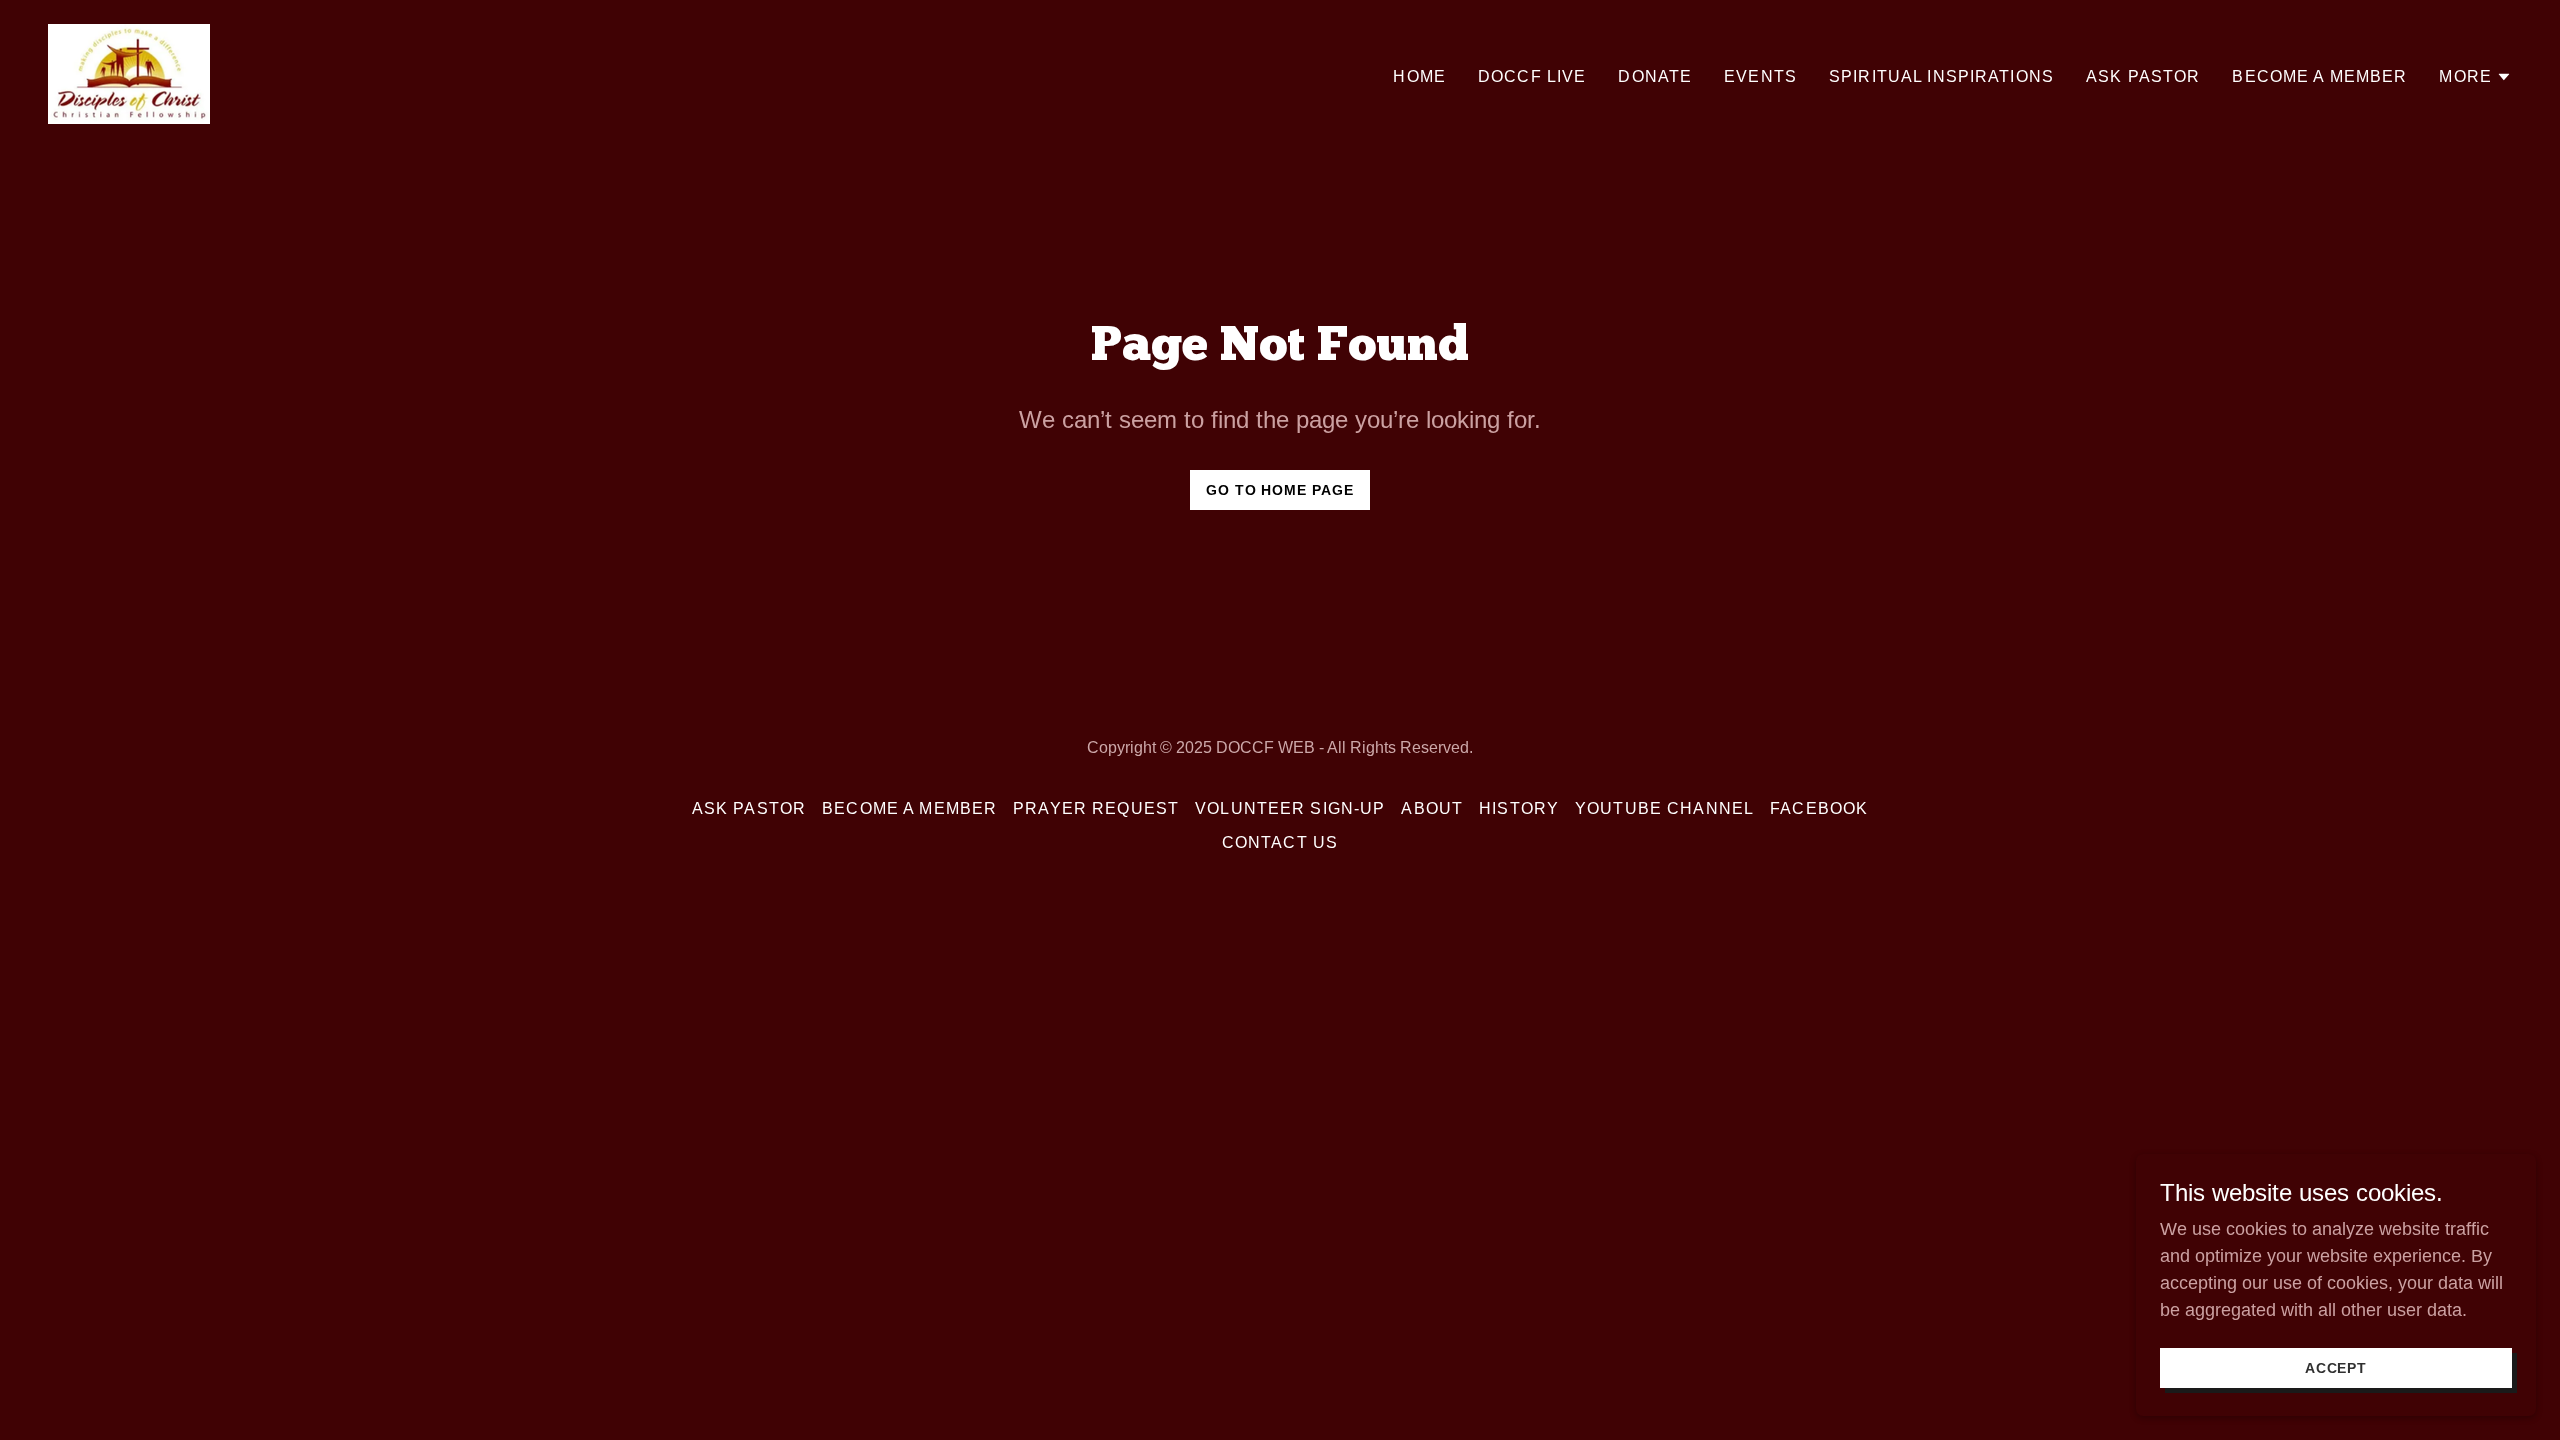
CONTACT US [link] (1280, 842)
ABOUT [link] (1432, 808)
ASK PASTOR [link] (2143, 76)
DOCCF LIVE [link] (1532, 76)
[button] (2475, 77)
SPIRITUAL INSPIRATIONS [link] (1941, 76)
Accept (2336, 1368)
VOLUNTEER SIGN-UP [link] (1290, 808)
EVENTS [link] (1760, 76)
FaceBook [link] (1819, 808)
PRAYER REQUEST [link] (1096, 808)
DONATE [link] (1655, 76)
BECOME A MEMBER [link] (2319, 76)
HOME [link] (1419, 76)
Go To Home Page (1280, 490)
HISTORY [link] (1519, 808)
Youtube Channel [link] (1664, 808)
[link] (129, 73)
